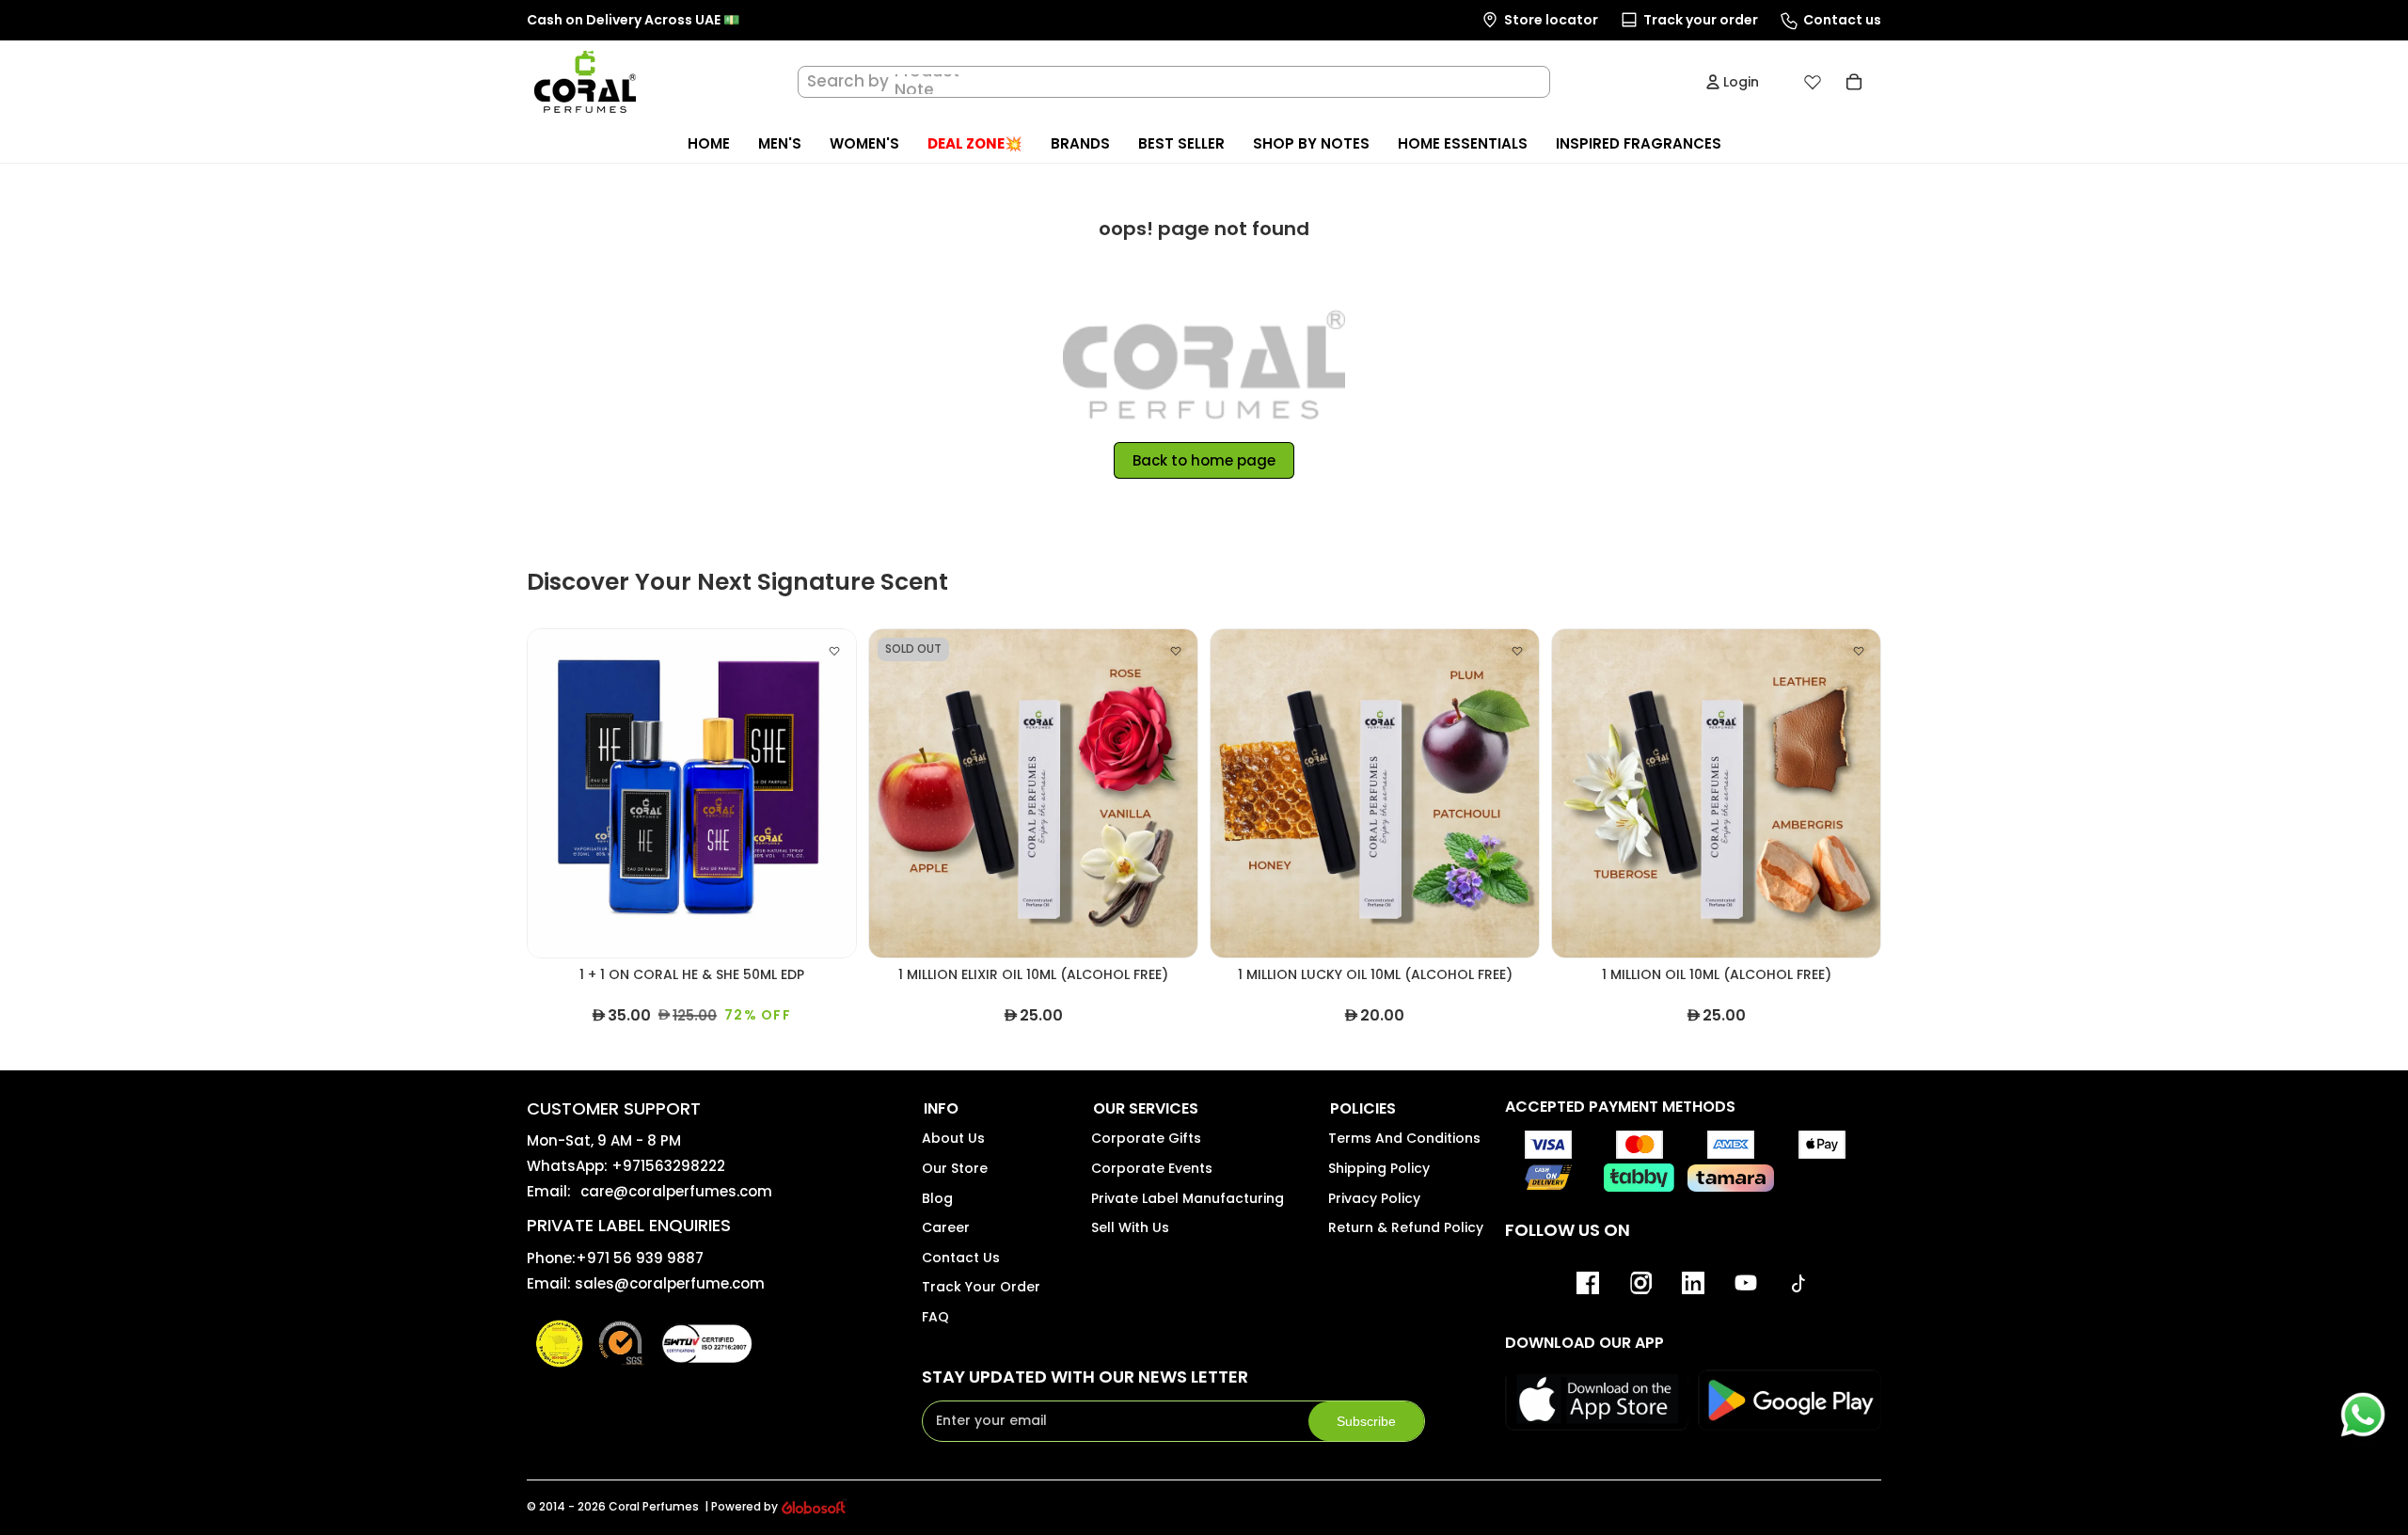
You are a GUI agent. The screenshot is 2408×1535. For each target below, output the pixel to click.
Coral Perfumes (654, 1506)
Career (946, 1227)
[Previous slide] (556, 794)
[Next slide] (828, 794)
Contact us (961, 1258)
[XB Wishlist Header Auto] (1813, 82)
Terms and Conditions (1404, 1138)
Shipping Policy (1379, 1168)
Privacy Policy (1374, 1198)
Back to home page (1204, 460)
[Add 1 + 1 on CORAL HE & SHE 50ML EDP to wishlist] (834, 651)
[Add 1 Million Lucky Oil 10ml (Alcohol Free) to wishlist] (1517, 651)
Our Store (955, 1168)
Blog (937, 1198)
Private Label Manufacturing (1188, 1198)
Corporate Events (1152, 1168)
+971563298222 (668, 1166)
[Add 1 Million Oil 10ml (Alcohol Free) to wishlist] (1859, 651)
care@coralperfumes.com (676, 1191)
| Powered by (741, 1507)
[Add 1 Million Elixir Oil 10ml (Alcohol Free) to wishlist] (1176, 651)
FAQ (935, 1317)
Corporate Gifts (1146, 1138)
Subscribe (1366, 1421)
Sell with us (1130, 1227)
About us (953, 1138)
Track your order (981, 1287)
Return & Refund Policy (1406, 1227)
